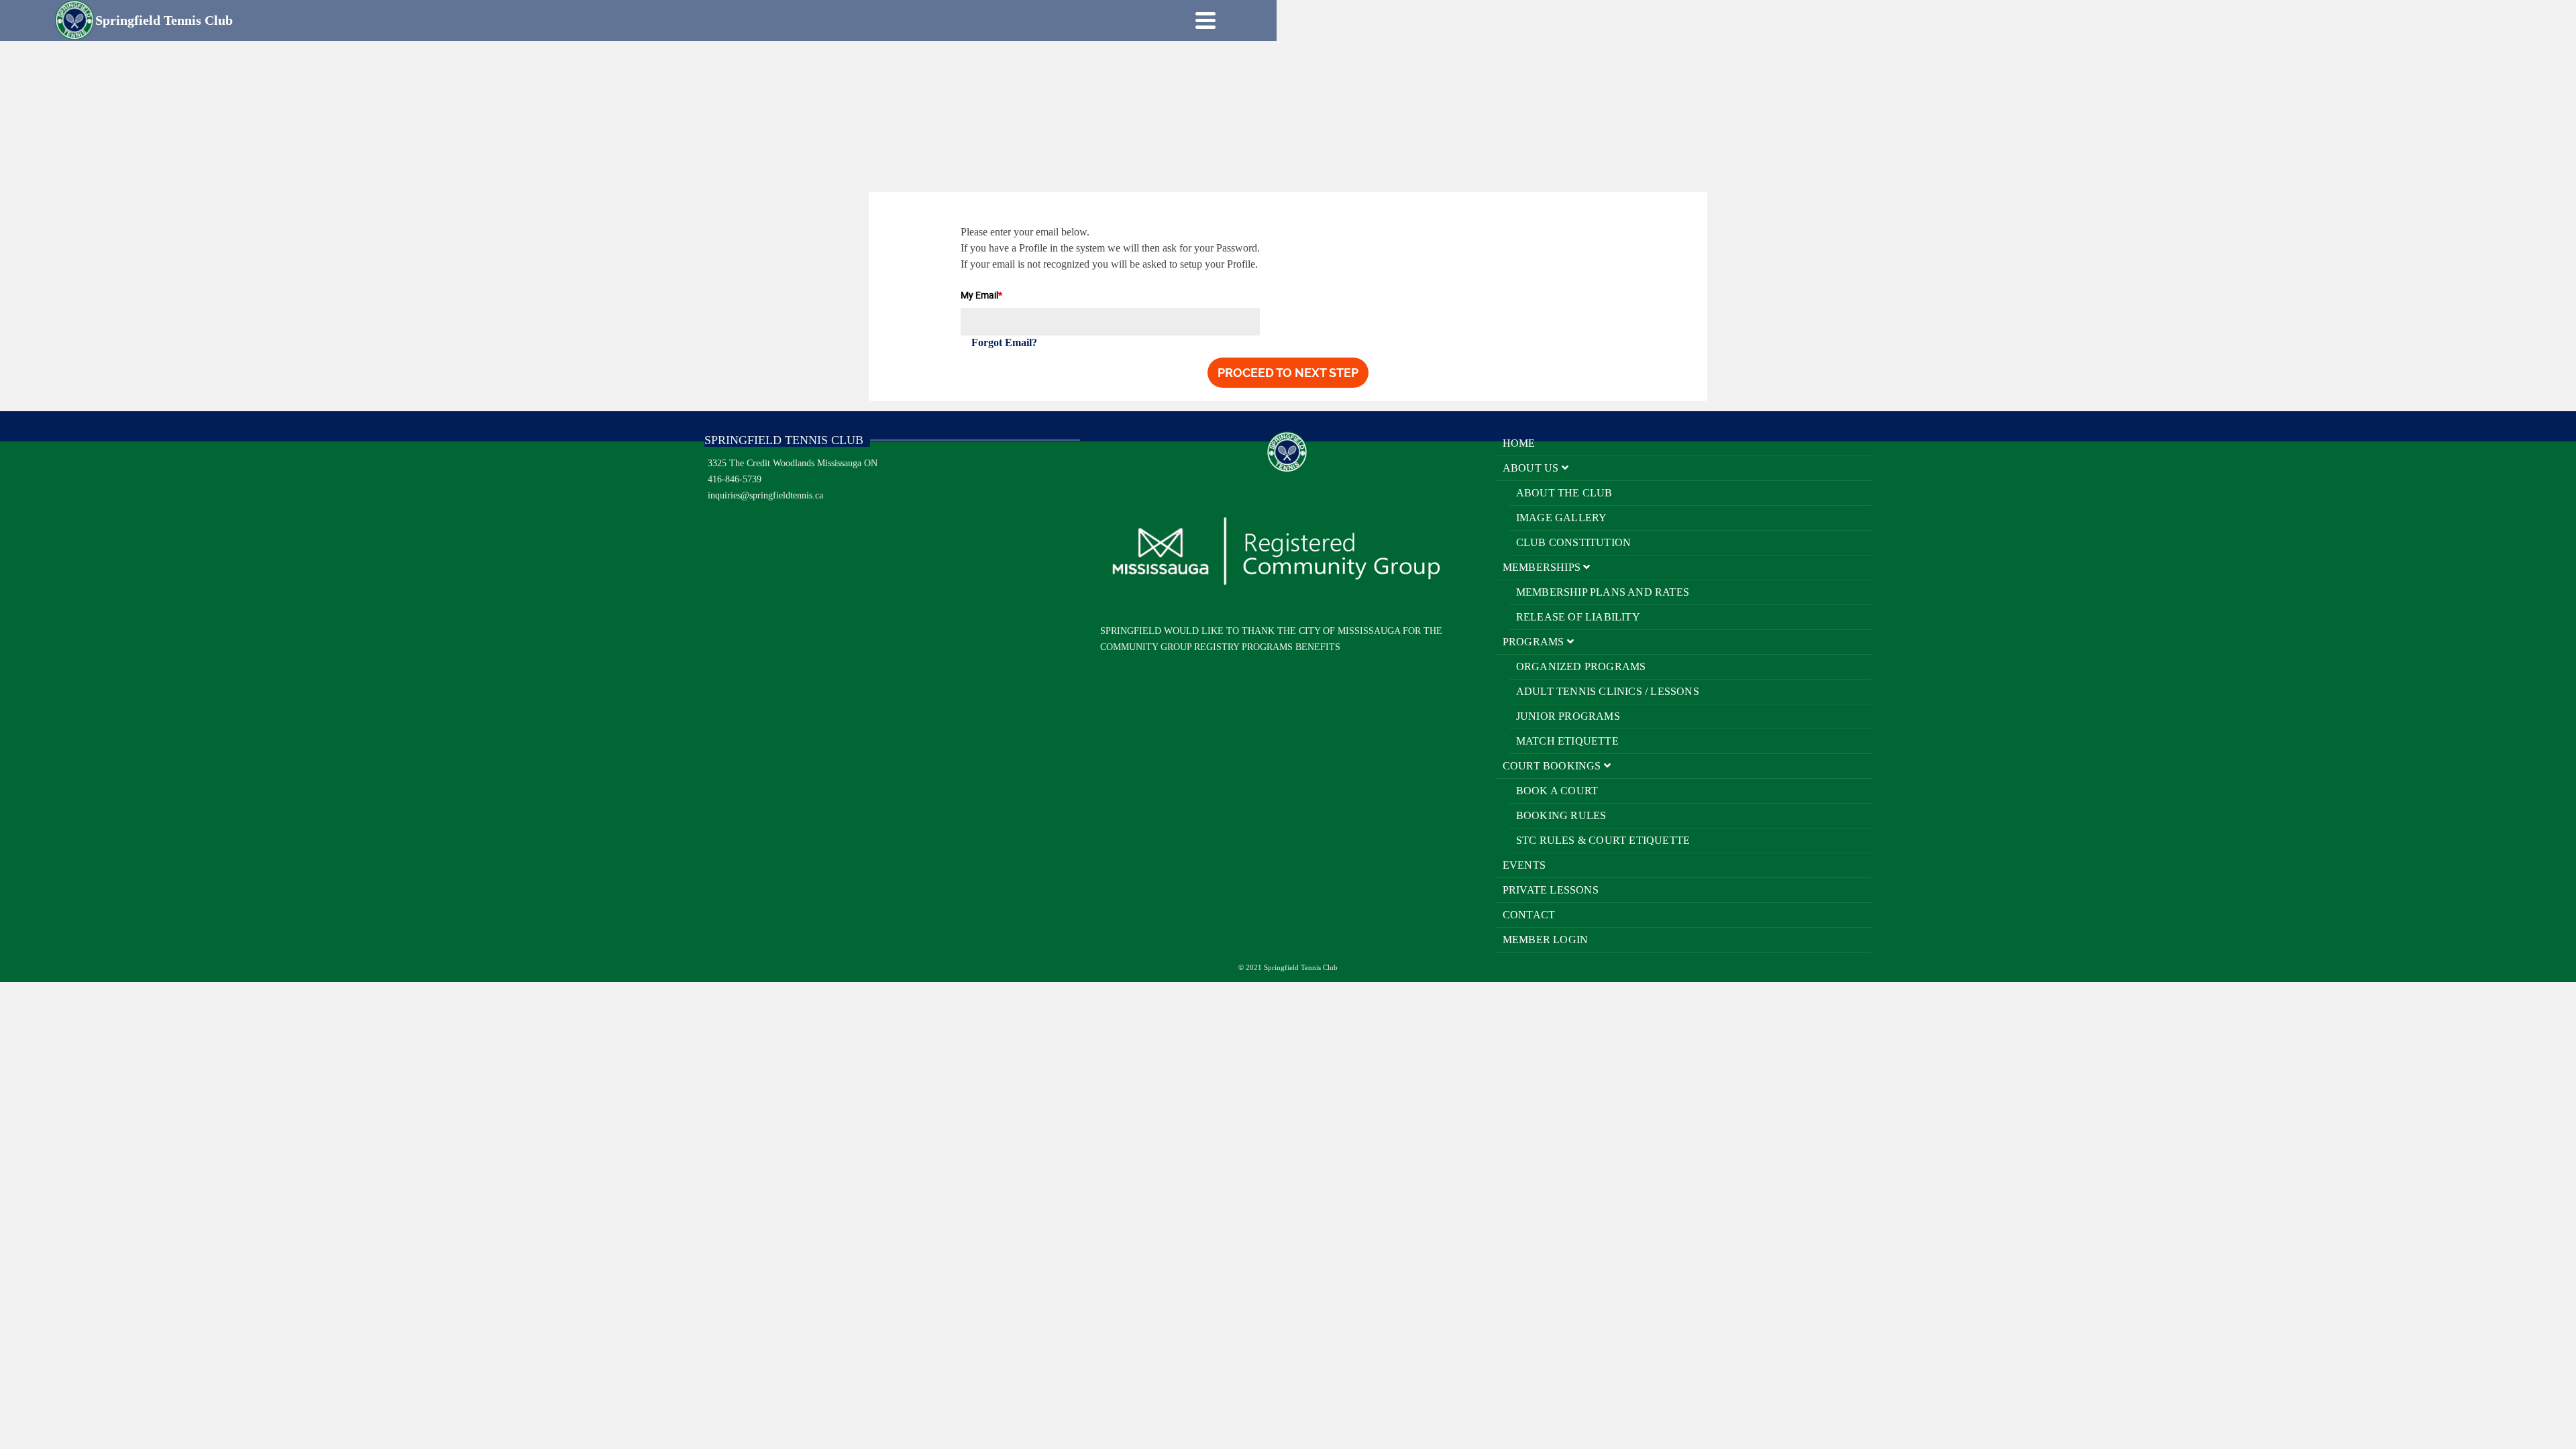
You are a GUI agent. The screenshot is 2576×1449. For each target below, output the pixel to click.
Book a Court (1557, 791)
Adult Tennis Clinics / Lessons (1608, 691)
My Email (981, 295)
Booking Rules (1561, 815)
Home (1519, 443)
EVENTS (1524, 865)
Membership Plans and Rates (1603, 592)
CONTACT (1529, 915)
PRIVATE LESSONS (1551, 890)
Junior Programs (1568, 716)
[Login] (1182, 20)
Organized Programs (1581, 666)
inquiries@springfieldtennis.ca (765, 495)
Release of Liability (1578, 617)
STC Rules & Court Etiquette (1603, 840)
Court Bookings (1553, 766)
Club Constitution (1573, 542)
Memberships (1543, 567)
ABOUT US (1532, 468)
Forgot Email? (1004, 342)
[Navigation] (1205, 20)
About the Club (1564, 493)
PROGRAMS (1535, 642)
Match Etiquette (1567, 741)
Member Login (1545, 940)
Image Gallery (1562, 518)
